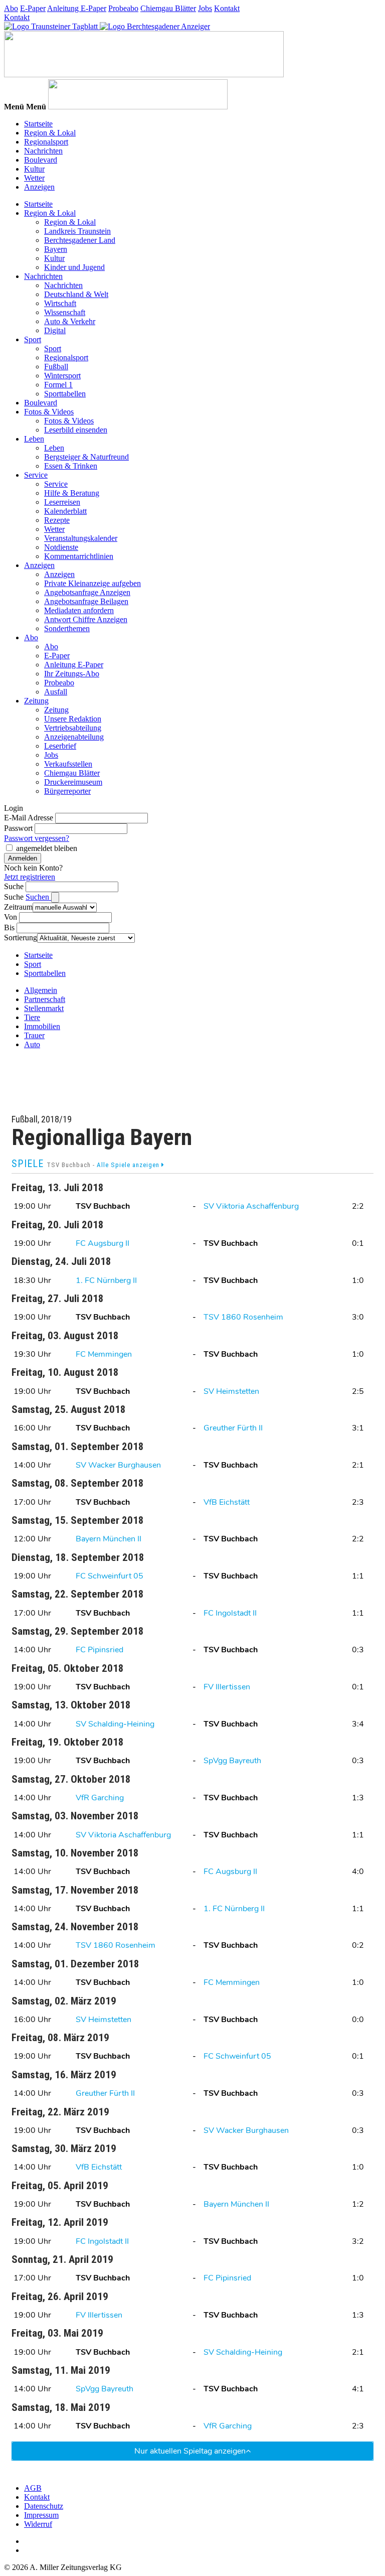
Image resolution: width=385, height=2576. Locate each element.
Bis (9, 927)
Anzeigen (39, 187)
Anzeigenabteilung (74, 737)
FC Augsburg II (103, 1243)
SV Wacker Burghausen (118, 1465)
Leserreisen (62, 502)
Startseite (38, 124)
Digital (55, 330)
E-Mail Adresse (29, 818)
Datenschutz (44, 2506)
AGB (33, 2488)
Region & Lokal (50, 133)
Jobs (205, 8)
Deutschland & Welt (76, 294)
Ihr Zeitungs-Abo (72, 674)
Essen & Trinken (71, 466)
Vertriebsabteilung (73, 728)
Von (11, 917)
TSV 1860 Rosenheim (243, 1317)
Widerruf (38, 2524)
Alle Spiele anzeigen (129, 1165)
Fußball (56, 367)
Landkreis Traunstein (77, 231)
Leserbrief (60, 746)
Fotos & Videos (49, 412)
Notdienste (61, 547)
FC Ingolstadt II (230, 1613)
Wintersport (62, 376)
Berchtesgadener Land (80, 240)
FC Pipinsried (100, 1650)
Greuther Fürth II (233, 1428)
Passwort (18, 828)
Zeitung (36, 701)
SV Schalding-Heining (115, 1724)
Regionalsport (46, 142)
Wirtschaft (60, 303)
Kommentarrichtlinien (79, 556)
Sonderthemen (67, 628)
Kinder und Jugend (74, 267)
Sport (33, 339)
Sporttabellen (65, 394)
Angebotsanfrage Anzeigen (87, 592)
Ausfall (56, 692)
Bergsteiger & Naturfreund (86, 457)
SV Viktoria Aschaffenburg (251, 1206)
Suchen (38, 897)
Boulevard (41, 160)
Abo (11, 8)
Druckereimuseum (73, 782)
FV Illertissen (227, 1687)
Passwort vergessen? (37, 838)
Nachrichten (43, 151)
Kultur (34, 169)
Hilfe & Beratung (72, 493)
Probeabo (123, 8)
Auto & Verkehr (70, 321)
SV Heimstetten (231, 1391)
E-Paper (33, 8)
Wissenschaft (65, 312)
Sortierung (21, 938)
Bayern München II (109, 1539)
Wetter (34, 178)
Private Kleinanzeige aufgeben (92, 583)
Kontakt (227, 8)
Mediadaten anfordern (79, 610)
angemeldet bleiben (47, 848)
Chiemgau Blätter (168, 8)
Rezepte (57, 520)
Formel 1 (58, 385)
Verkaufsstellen (68, 764)
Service (36, 475)
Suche (14, 886)
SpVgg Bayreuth (232, 1761)
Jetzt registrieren (30, 877)
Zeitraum (18, 907)
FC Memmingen (104, 1354)
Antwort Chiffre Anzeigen (86, 619)
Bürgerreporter (67, 791)
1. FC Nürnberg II (106, 1280)
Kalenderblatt (65, 511)
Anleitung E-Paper (77, 8)
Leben (34, 439)
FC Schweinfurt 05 (110, 1576)
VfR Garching (100, 1798)
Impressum (41, 2515)
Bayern (56, 249)
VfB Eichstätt (227, 1502)
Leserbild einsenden (76, 430)
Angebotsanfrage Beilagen (86, 601)
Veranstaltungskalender (81, 538)
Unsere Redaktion (73, 719)
